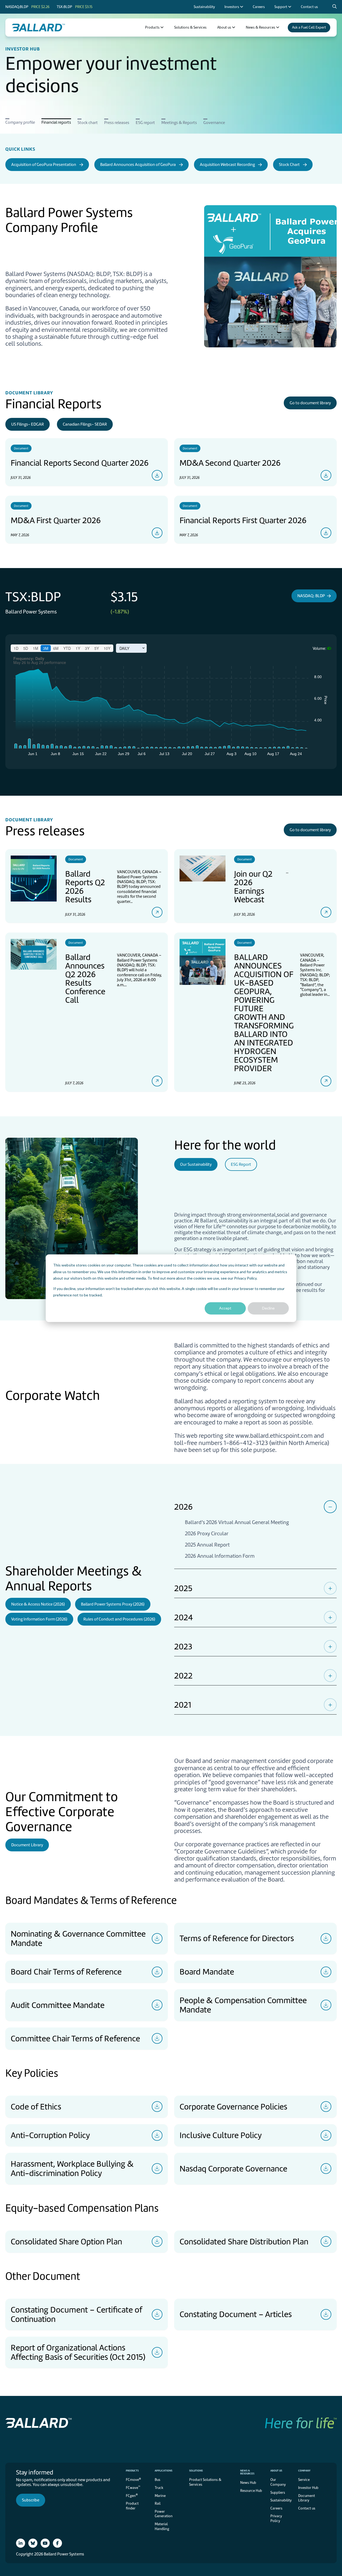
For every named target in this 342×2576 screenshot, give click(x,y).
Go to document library (310, 403)
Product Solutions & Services (205, 2482)
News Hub (248, 2483)
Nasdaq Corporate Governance (233, 2169)
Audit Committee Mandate (58, 2005)
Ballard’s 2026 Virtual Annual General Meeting (237, 1522)
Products (132, 2471)
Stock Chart (289, 165)
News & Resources (247, 2472)
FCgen (132, 2495)
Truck (159, 2488)
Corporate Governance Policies (233, 2107)
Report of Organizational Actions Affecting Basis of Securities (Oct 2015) (78, 2352)
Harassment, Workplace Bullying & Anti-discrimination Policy (72, 2168)
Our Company (278, 2482)
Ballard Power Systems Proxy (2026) (113, 1604)
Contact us (307, 2508)
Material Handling (162, 2526)
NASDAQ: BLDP (311, 596)
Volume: (319, 648)
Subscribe (31, 2500)
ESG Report (241, 1164)
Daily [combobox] (124, 648)
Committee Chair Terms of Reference (75, 2038)
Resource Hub (251, 2491)
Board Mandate (207, 1972)
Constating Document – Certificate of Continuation (76, 2314)
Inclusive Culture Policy (221, 2135)
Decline (268, 1308)
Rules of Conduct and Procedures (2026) (119, 1619)
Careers (276, 2508)
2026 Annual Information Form (220, 1556)
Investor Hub (308, 2488)
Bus (158, 2480)
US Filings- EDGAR (28, 424)
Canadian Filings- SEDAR (85, 424)
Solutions (196, 2471)
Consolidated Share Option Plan (66, 2241)
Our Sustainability (196, 1164)
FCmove (133, 2479)
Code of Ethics (36, 2107)
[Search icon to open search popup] (335, 7)
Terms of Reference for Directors (237, 1938)
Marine (160, 2496)
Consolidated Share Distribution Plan (244, 2241)
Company (304, 2471)
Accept (225, 1308)
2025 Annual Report (207, 1545)
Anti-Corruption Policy (50, 2135)
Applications (164, 2471)
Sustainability (281, 2500)
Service (304, 2480)
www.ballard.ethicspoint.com (274, 1436)
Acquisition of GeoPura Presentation (44, 165)
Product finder (132, 2506)
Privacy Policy (245, 1278)
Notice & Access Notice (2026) (38, 1604)
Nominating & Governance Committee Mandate (78, 1938)
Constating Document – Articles (236, 2314)
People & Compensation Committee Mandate (243, 2005)
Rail (158, 2503)
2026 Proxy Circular (207, 1534)
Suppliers (278, 2493)
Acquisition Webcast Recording (227, 165)
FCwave (133, 2487)
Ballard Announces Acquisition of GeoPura (138, 165)
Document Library (27, 1845)
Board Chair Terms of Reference (66, 1972)
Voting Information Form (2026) (39, 1619)
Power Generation (164, 2514)
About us (276, 2471)
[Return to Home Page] (38, 28)
